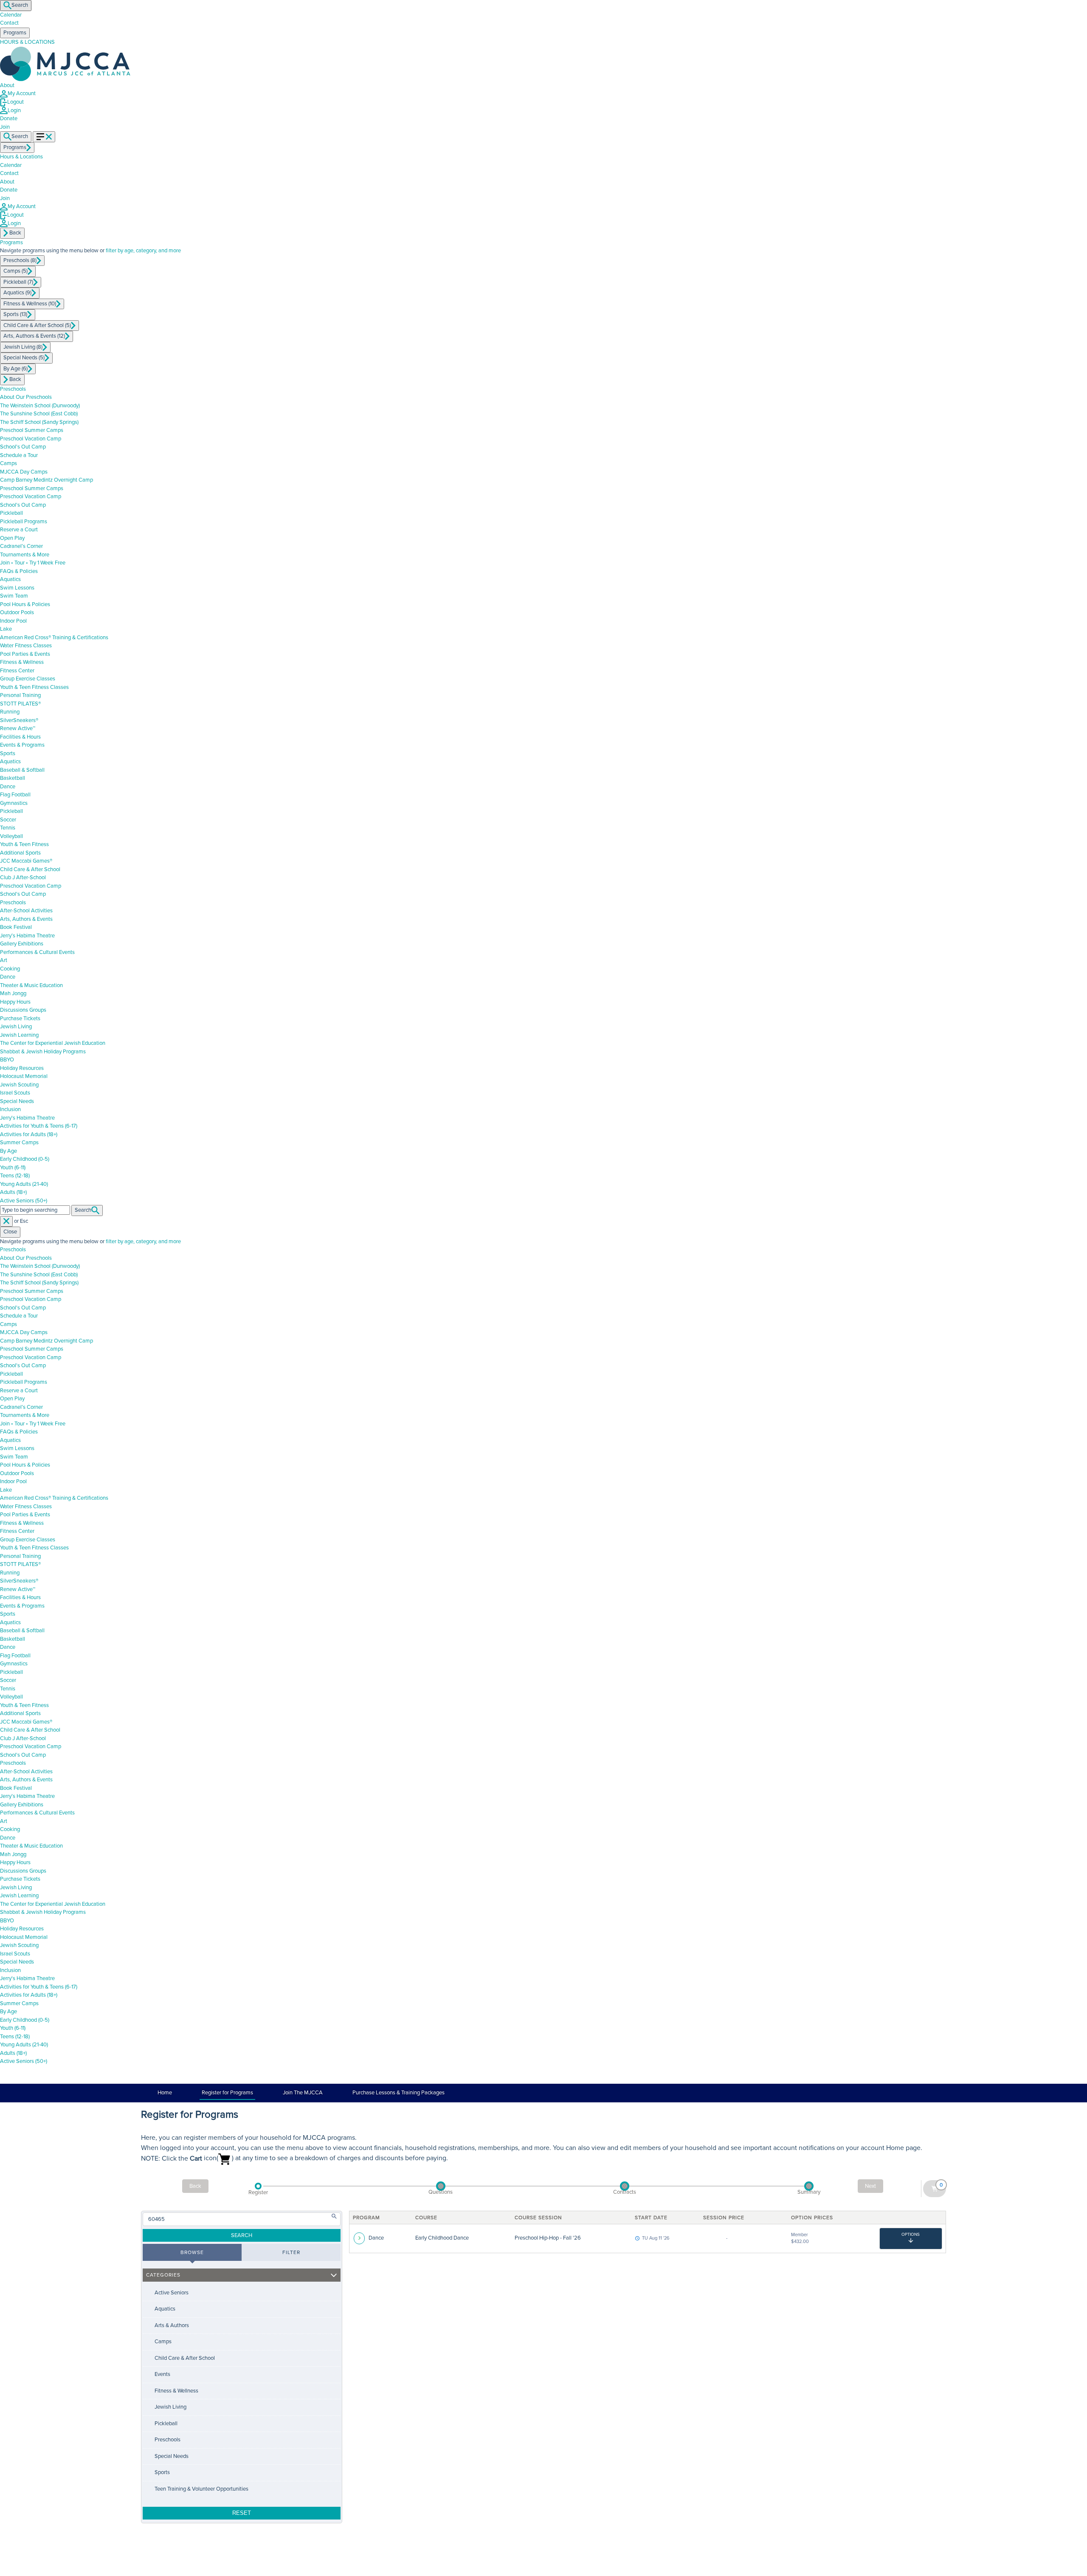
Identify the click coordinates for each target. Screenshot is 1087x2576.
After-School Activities (26, 911)
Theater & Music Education (31, 985)
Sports (8, 753)
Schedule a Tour (19, 455)
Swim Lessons (17, 588)
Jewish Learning (19, 1035)
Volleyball (11, 836)
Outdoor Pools (17, 612)
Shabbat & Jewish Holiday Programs (43, 1052)
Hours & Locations (21, 157)
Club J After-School (23, 877)
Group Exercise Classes (28, 679)
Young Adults (24, 1184)
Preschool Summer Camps (32, 430)
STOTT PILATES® (20, 704)
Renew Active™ (18, 728)
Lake (6, 629)
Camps (8, 463)
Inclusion (10, 1109)
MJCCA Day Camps (24, 472)
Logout (15, 102)
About (7, 85)
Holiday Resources (22, 1068)
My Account (22, 93)
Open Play (12, 538)
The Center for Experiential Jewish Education (53, 1043)
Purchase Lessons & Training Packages (398, 2093)
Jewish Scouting (19, 1085)
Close (10, 1232)
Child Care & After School (30, 869)
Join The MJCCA (303, 2093)
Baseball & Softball (22, 770)
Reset (242, 2513)
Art (4, 960)
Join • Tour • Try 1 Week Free (33, 563)
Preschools (13, 389)
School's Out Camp (23, 447)
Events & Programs (22, 745)
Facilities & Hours (20, 737)
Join (5, 198)
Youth (13, 1168)
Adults (13, 1192)
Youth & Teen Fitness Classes (34, 687)
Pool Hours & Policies (25, 604)
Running (10, 712)
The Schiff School (39, 422)
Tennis (8, 828)
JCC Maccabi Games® (26, 861)
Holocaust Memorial (24, 1076)
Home (165, 2093)
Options (911, 2235)
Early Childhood (25, 1159)
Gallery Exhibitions (22, 944)
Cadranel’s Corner (21, 546)
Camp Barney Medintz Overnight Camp (46, 480)
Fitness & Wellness (22, 662)
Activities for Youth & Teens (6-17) (39, 1126)
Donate (9, 119)
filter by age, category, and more (143, 251)
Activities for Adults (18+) (29, 1134)
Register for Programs (227, 2093)
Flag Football (15, 795)
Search (20, 5)
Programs (11, 243)
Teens (15, 1176)
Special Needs (17, 1101)
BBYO (7, 1060)
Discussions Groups (23, 1010)
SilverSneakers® (19, 720)
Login (14, 110)
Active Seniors (24, 1201)
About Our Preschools (26, 397)
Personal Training (20, 695)
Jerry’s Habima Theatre (27, 936)
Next (870, 2186)
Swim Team (14, 596)
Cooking (10, 969)
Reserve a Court (19, 530)
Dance (8, 787)
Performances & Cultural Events (37, 952)
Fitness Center (17, 671)
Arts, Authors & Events (26, 919)
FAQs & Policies (19, 571)
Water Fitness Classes (26, 646)
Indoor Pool (13, 621)
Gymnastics (14, 803)
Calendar (11, 15)
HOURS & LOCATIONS (27, 42)
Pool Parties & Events (25, 654)
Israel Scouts (15, 1093)
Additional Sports (20, 853)
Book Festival (16, 927)
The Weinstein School (40, 406)
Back (195, 2186)
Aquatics (10, 579)
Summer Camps (19, 1143)
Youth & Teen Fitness (24, 844)
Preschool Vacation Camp (31, 439)
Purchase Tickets (20, 1019)
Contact (9, 23)
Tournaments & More (25, 555)
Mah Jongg (13, 993)
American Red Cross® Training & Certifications (54, 638)
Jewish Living (16, 1027)
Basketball (13, 778)
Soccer (8, 820)
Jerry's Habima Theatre (27, 1118)
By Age (8, 1151)
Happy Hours (15, 1002)
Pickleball (11, 513)
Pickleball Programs (24, 522)
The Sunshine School (39, 414)
